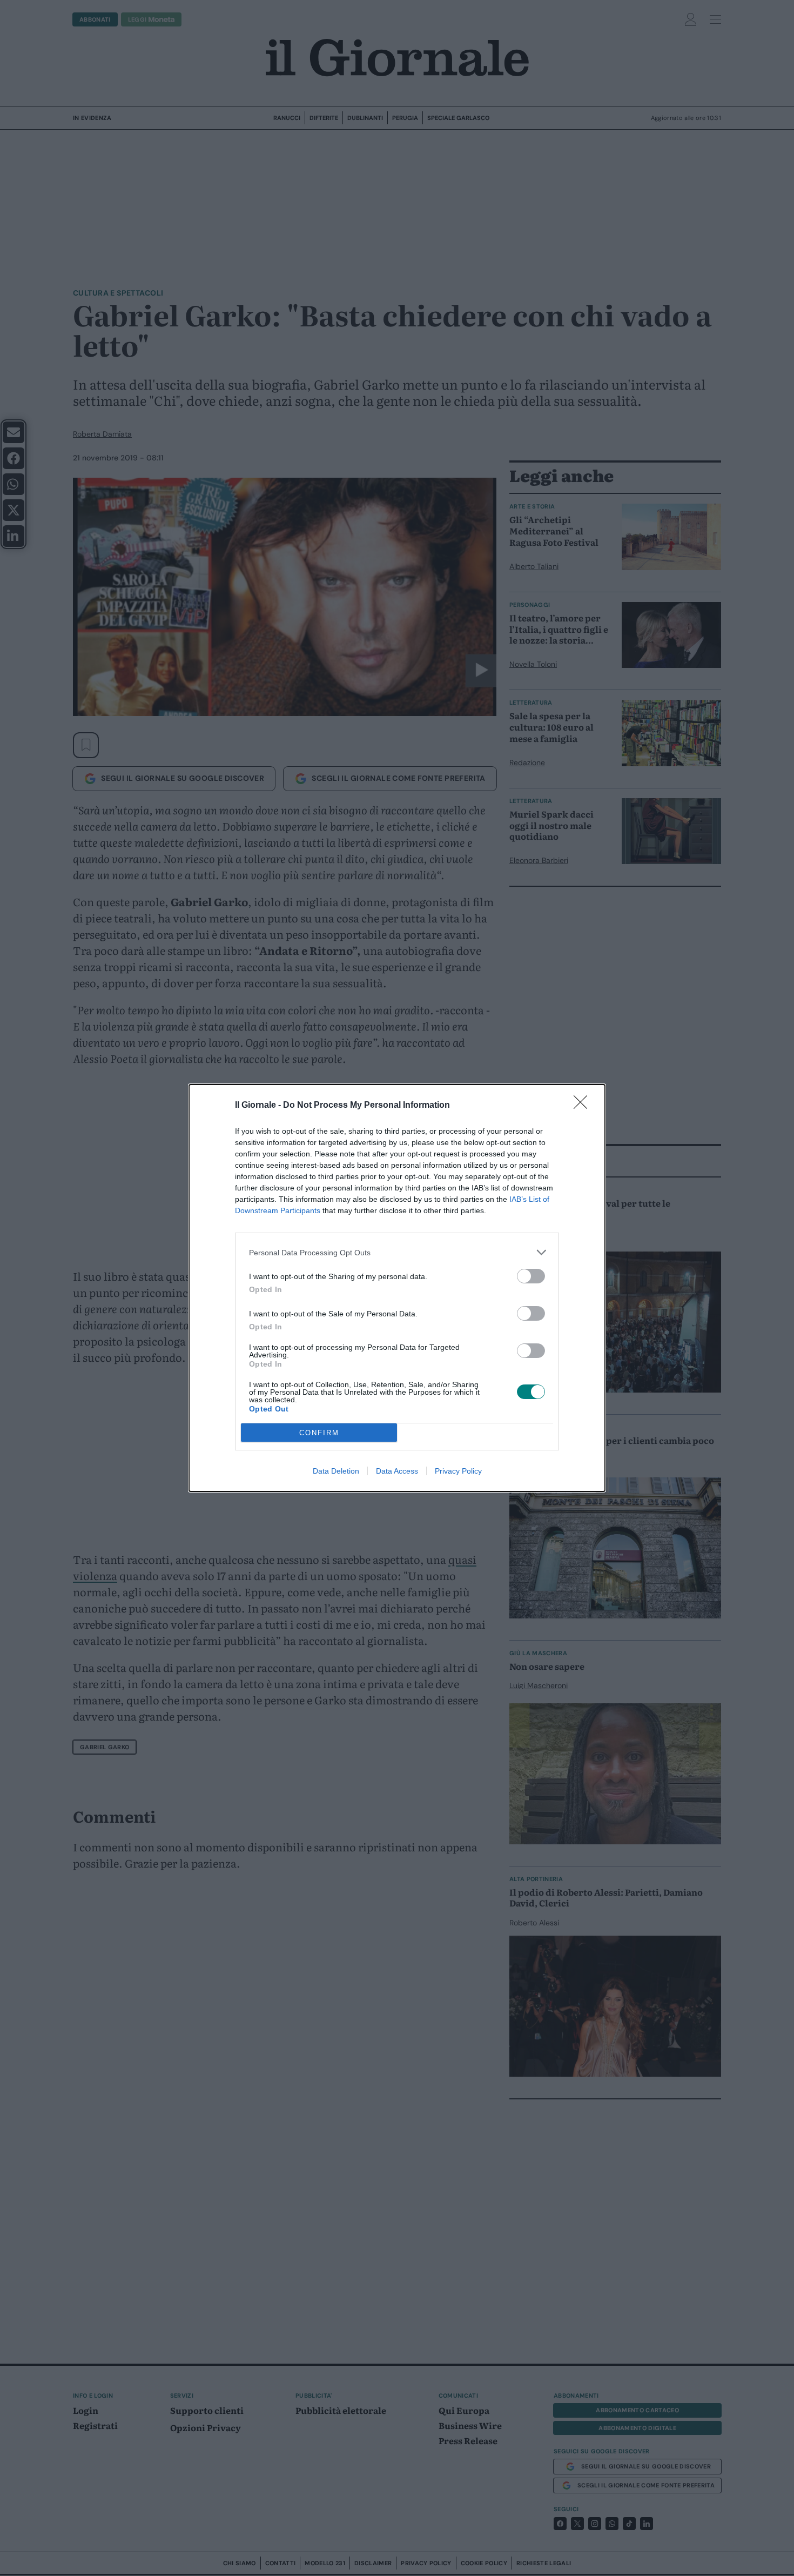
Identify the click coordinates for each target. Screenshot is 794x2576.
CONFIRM (319, 1433)
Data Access (397, 1471)
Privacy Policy (458, 1471)
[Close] (584, 1106)
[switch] (531, 1276)
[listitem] (397, 1252)
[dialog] (397, 1288)
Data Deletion (336, 1471)
